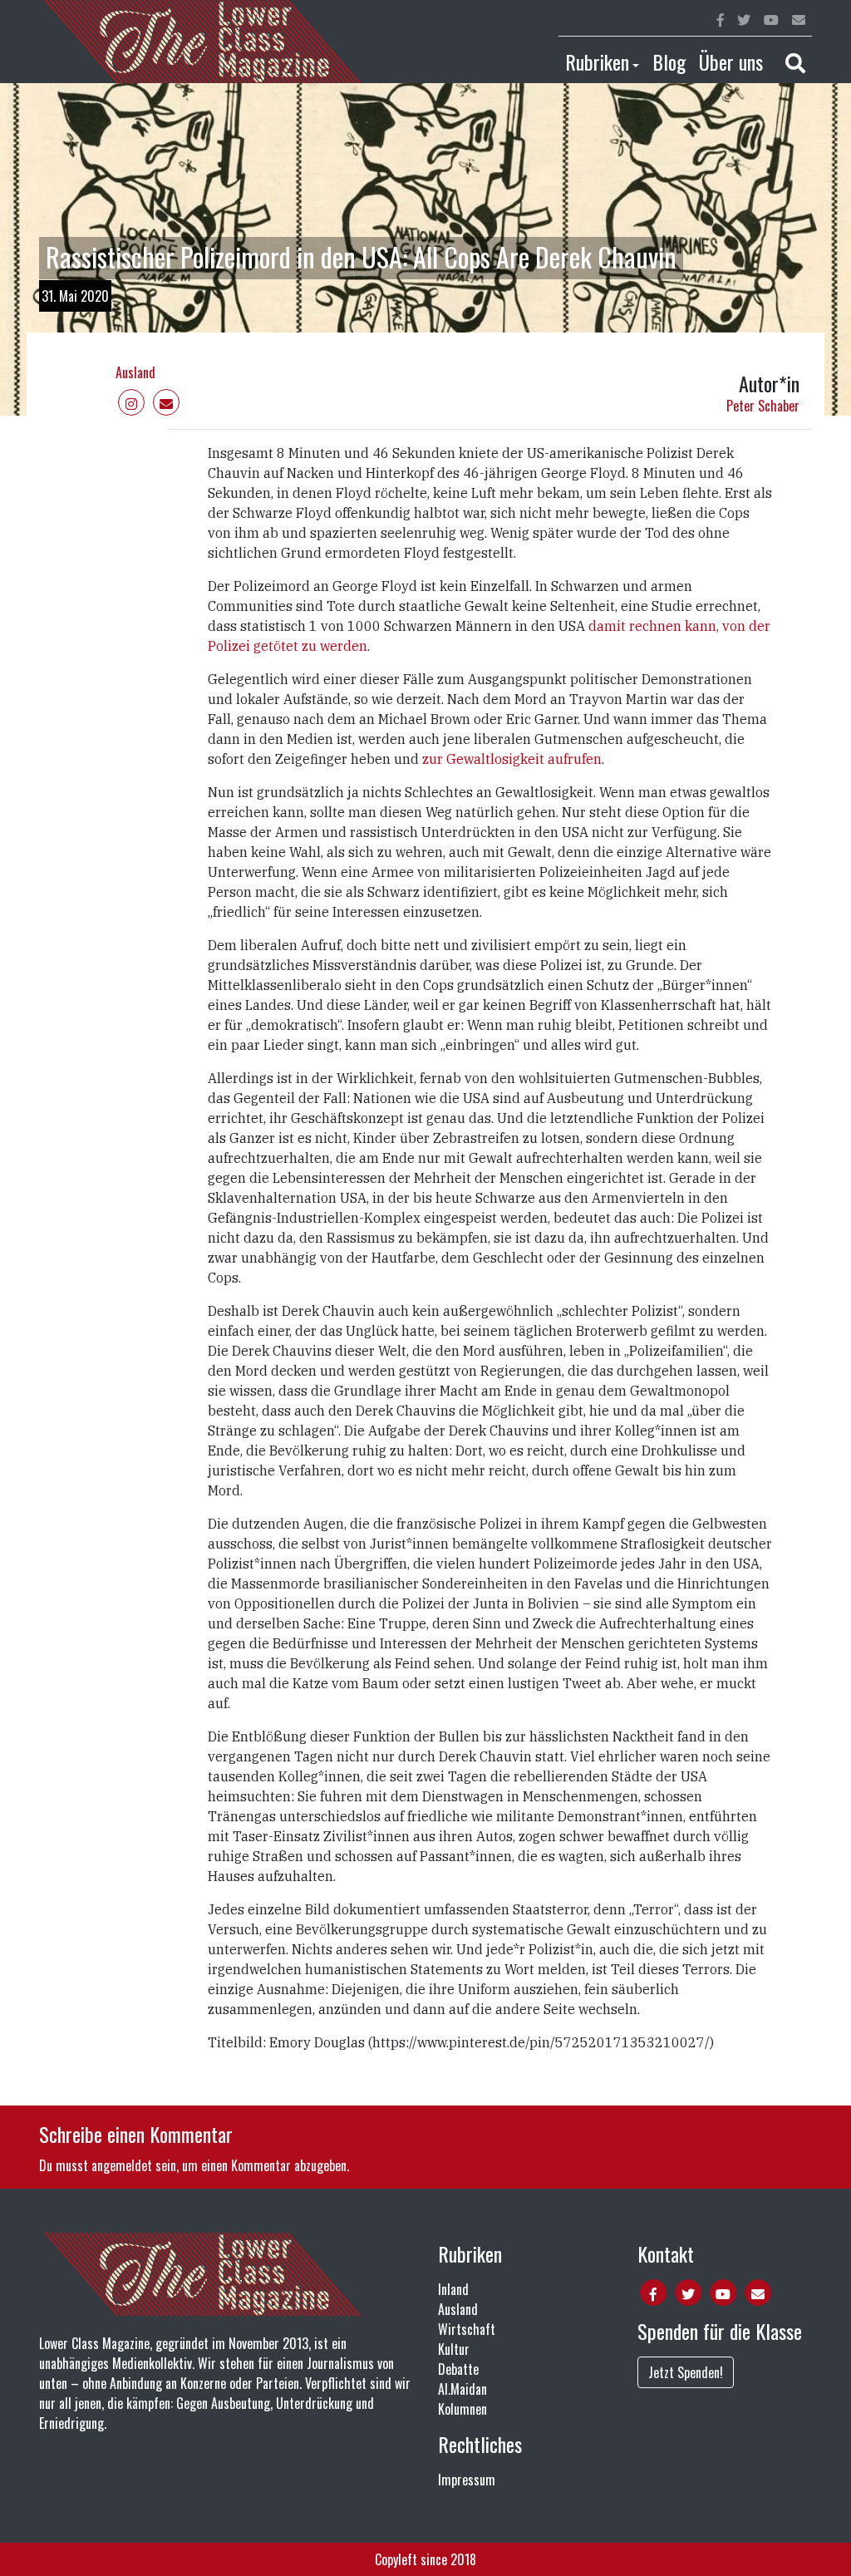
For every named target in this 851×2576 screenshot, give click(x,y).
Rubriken (597, 62)
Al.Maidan (462, 2389)
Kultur (454, 2349)
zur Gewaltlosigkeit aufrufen (512, 759)
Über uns (731, 62)
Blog (669, 62)
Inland (453, 2289)
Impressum (467, 2480)
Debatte (458, 2369)
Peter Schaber (763, 406)
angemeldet (122, 2165)
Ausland (135, 372)
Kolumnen (462, 2409)
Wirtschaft (467, 2329)
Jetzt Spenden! (686, 2372)
